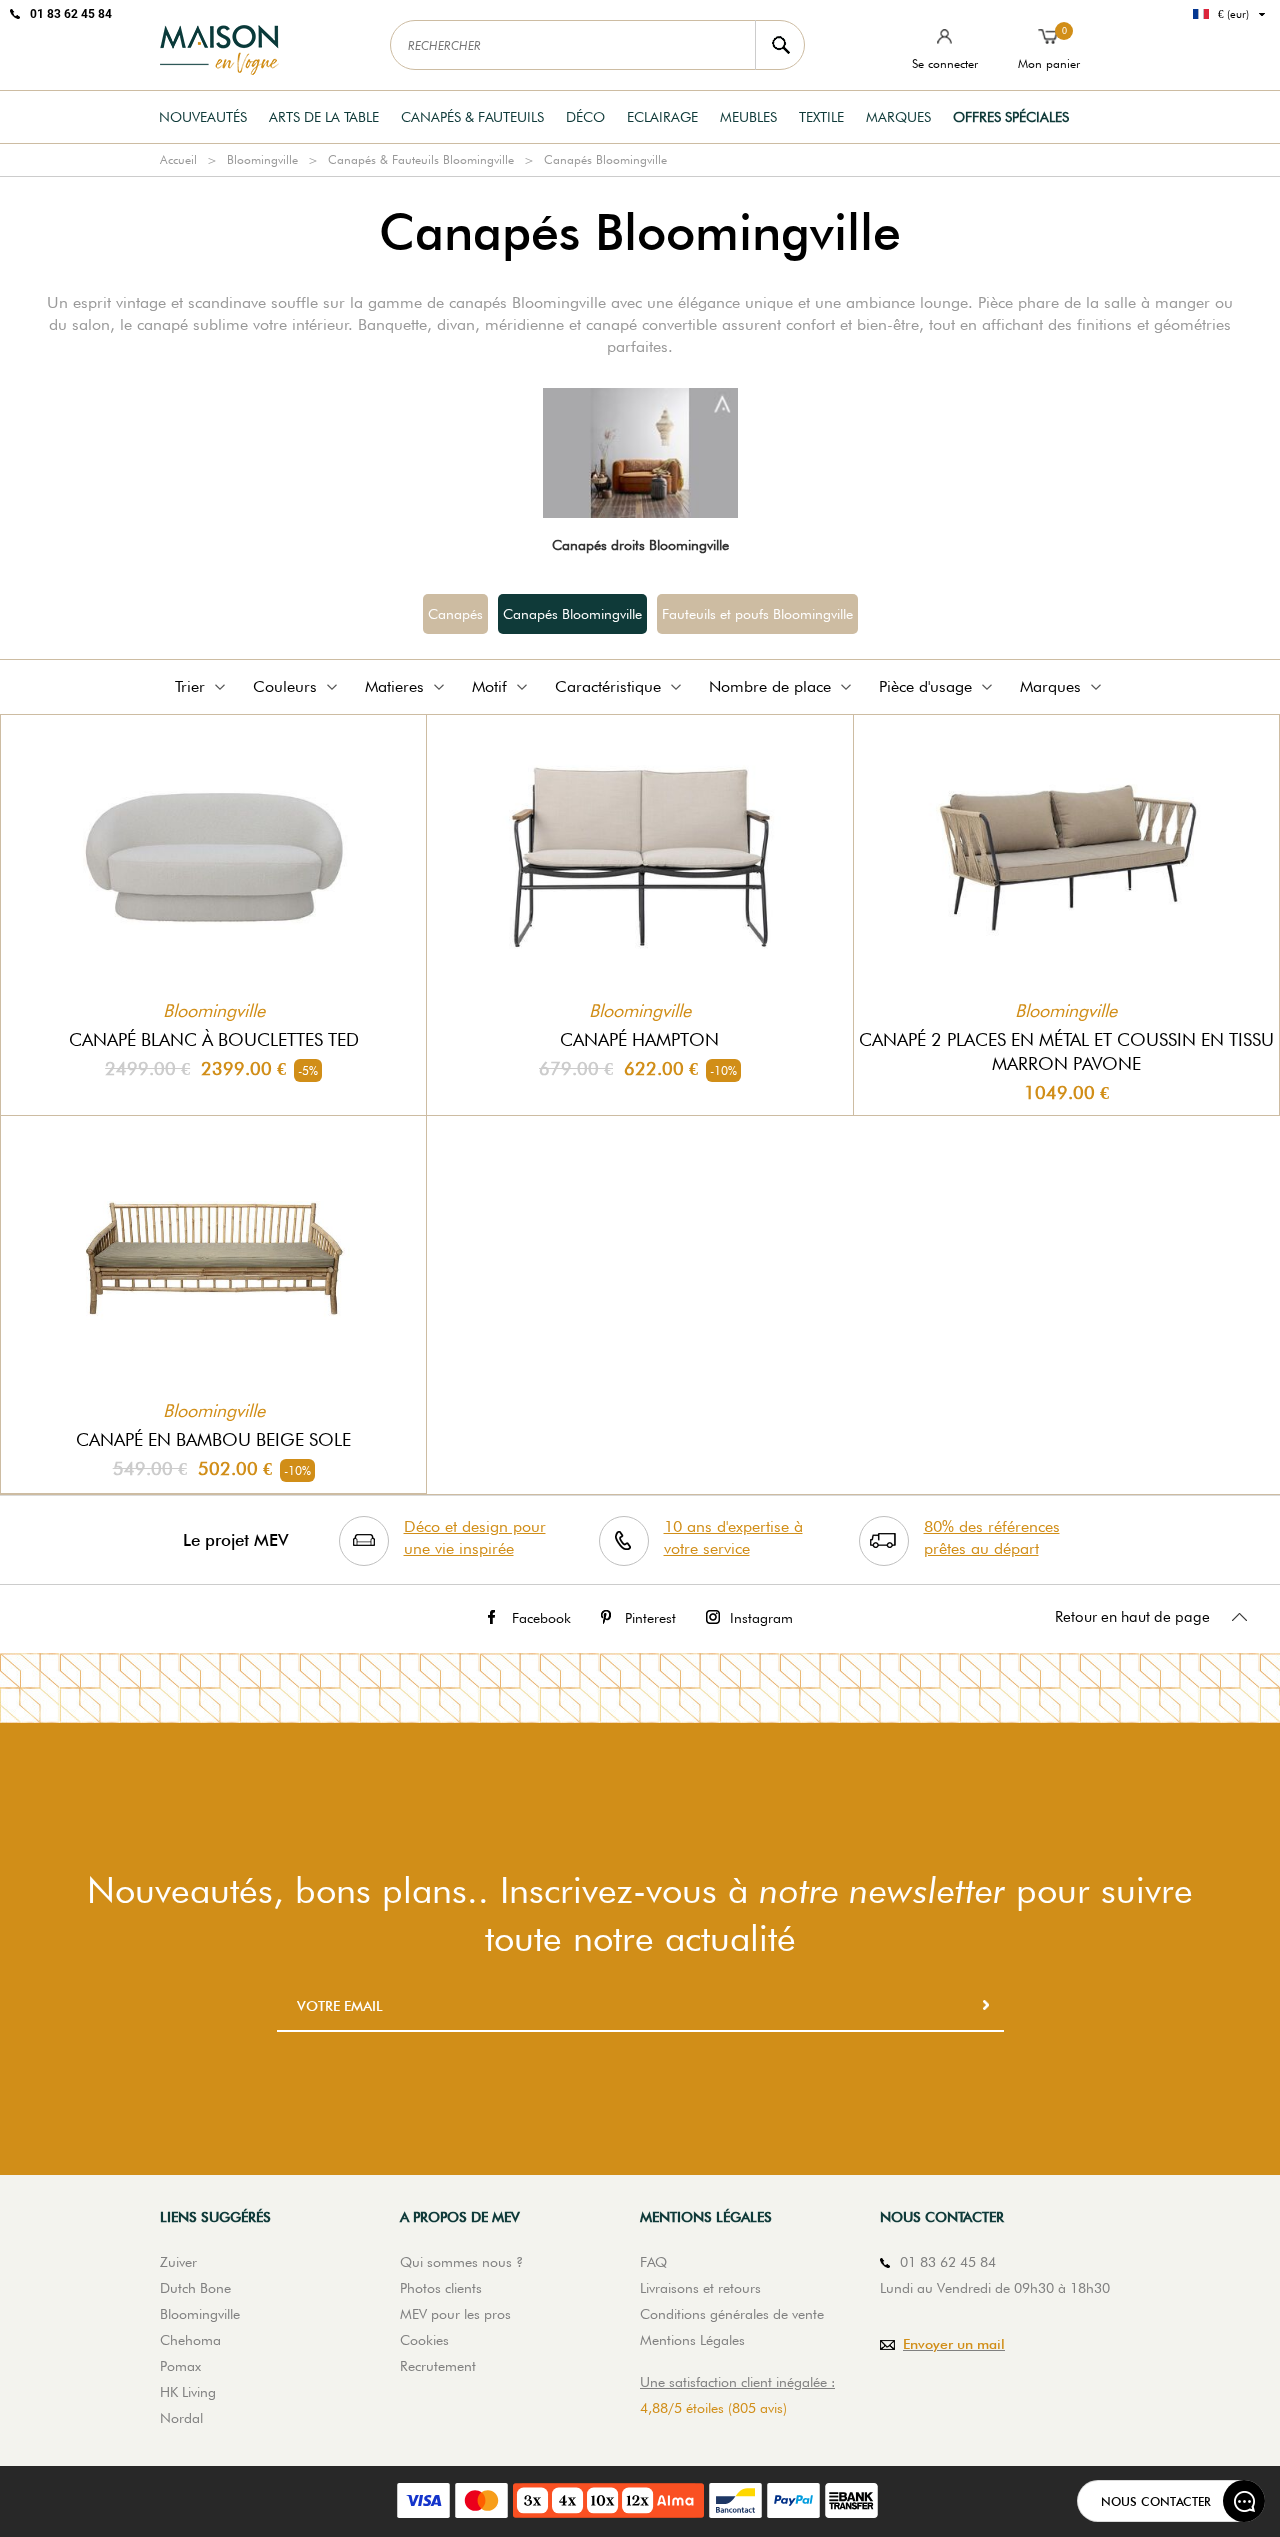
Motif (489, 686)
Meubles (748, 117)
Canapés (455, 614)
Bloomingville (262, 159)
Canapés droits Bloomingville (640, 545)
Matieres (394, 686)
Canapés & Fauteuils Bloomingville (421, 159)
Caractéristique (608, 686)
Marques (898, 117)
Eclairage (662, 117)
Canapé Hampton (639, 1039)
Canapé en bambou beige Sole (213, 1439)
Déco (585, 117)
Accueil (178, 159)
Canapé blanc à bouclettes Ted (214, 1039)
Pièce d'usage (925, 686)
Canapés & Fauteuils (472, 117)
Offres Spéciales (1011, 117)
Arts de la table (324, 117)
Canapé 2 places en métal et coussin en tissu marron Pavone (1066, 1051)
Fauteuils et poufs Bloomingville (757, 614)
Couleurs (285, 686)
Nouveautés (203, 117)
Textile (821, 117)
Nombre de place (770, 686)
